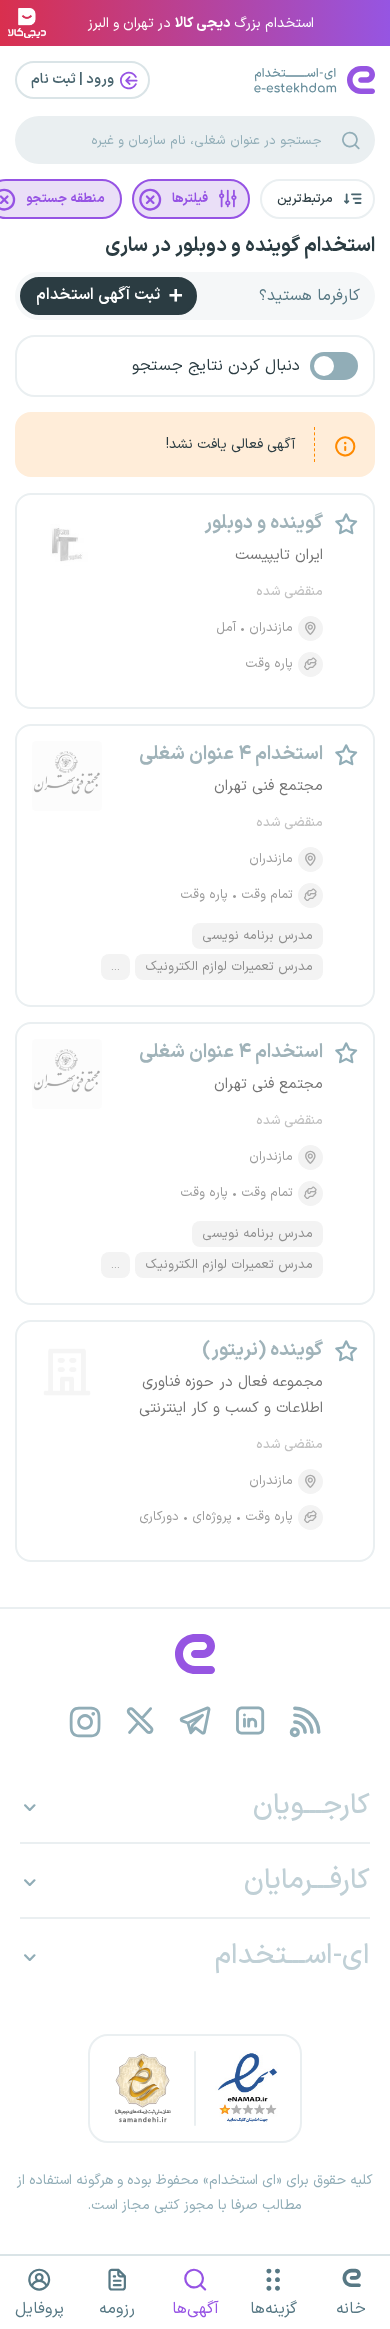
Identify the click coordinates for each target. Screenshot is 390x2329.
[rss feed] (305, 1721)
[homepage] (195, 1654)
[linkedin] (250, 1721)
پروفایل (39, 2309)
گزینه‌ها (273, 2309)
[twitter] (140, 1721)
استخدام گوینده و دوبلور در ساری (240, 246)
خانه (351, 2309)
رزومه (117, 2309)
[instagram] (85, 1721)
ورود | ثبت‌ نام (74, 79)
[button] (317, 199)
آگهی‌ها (195, 2309)
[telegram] (195, 1721)
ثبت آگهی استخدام (100, 295)
